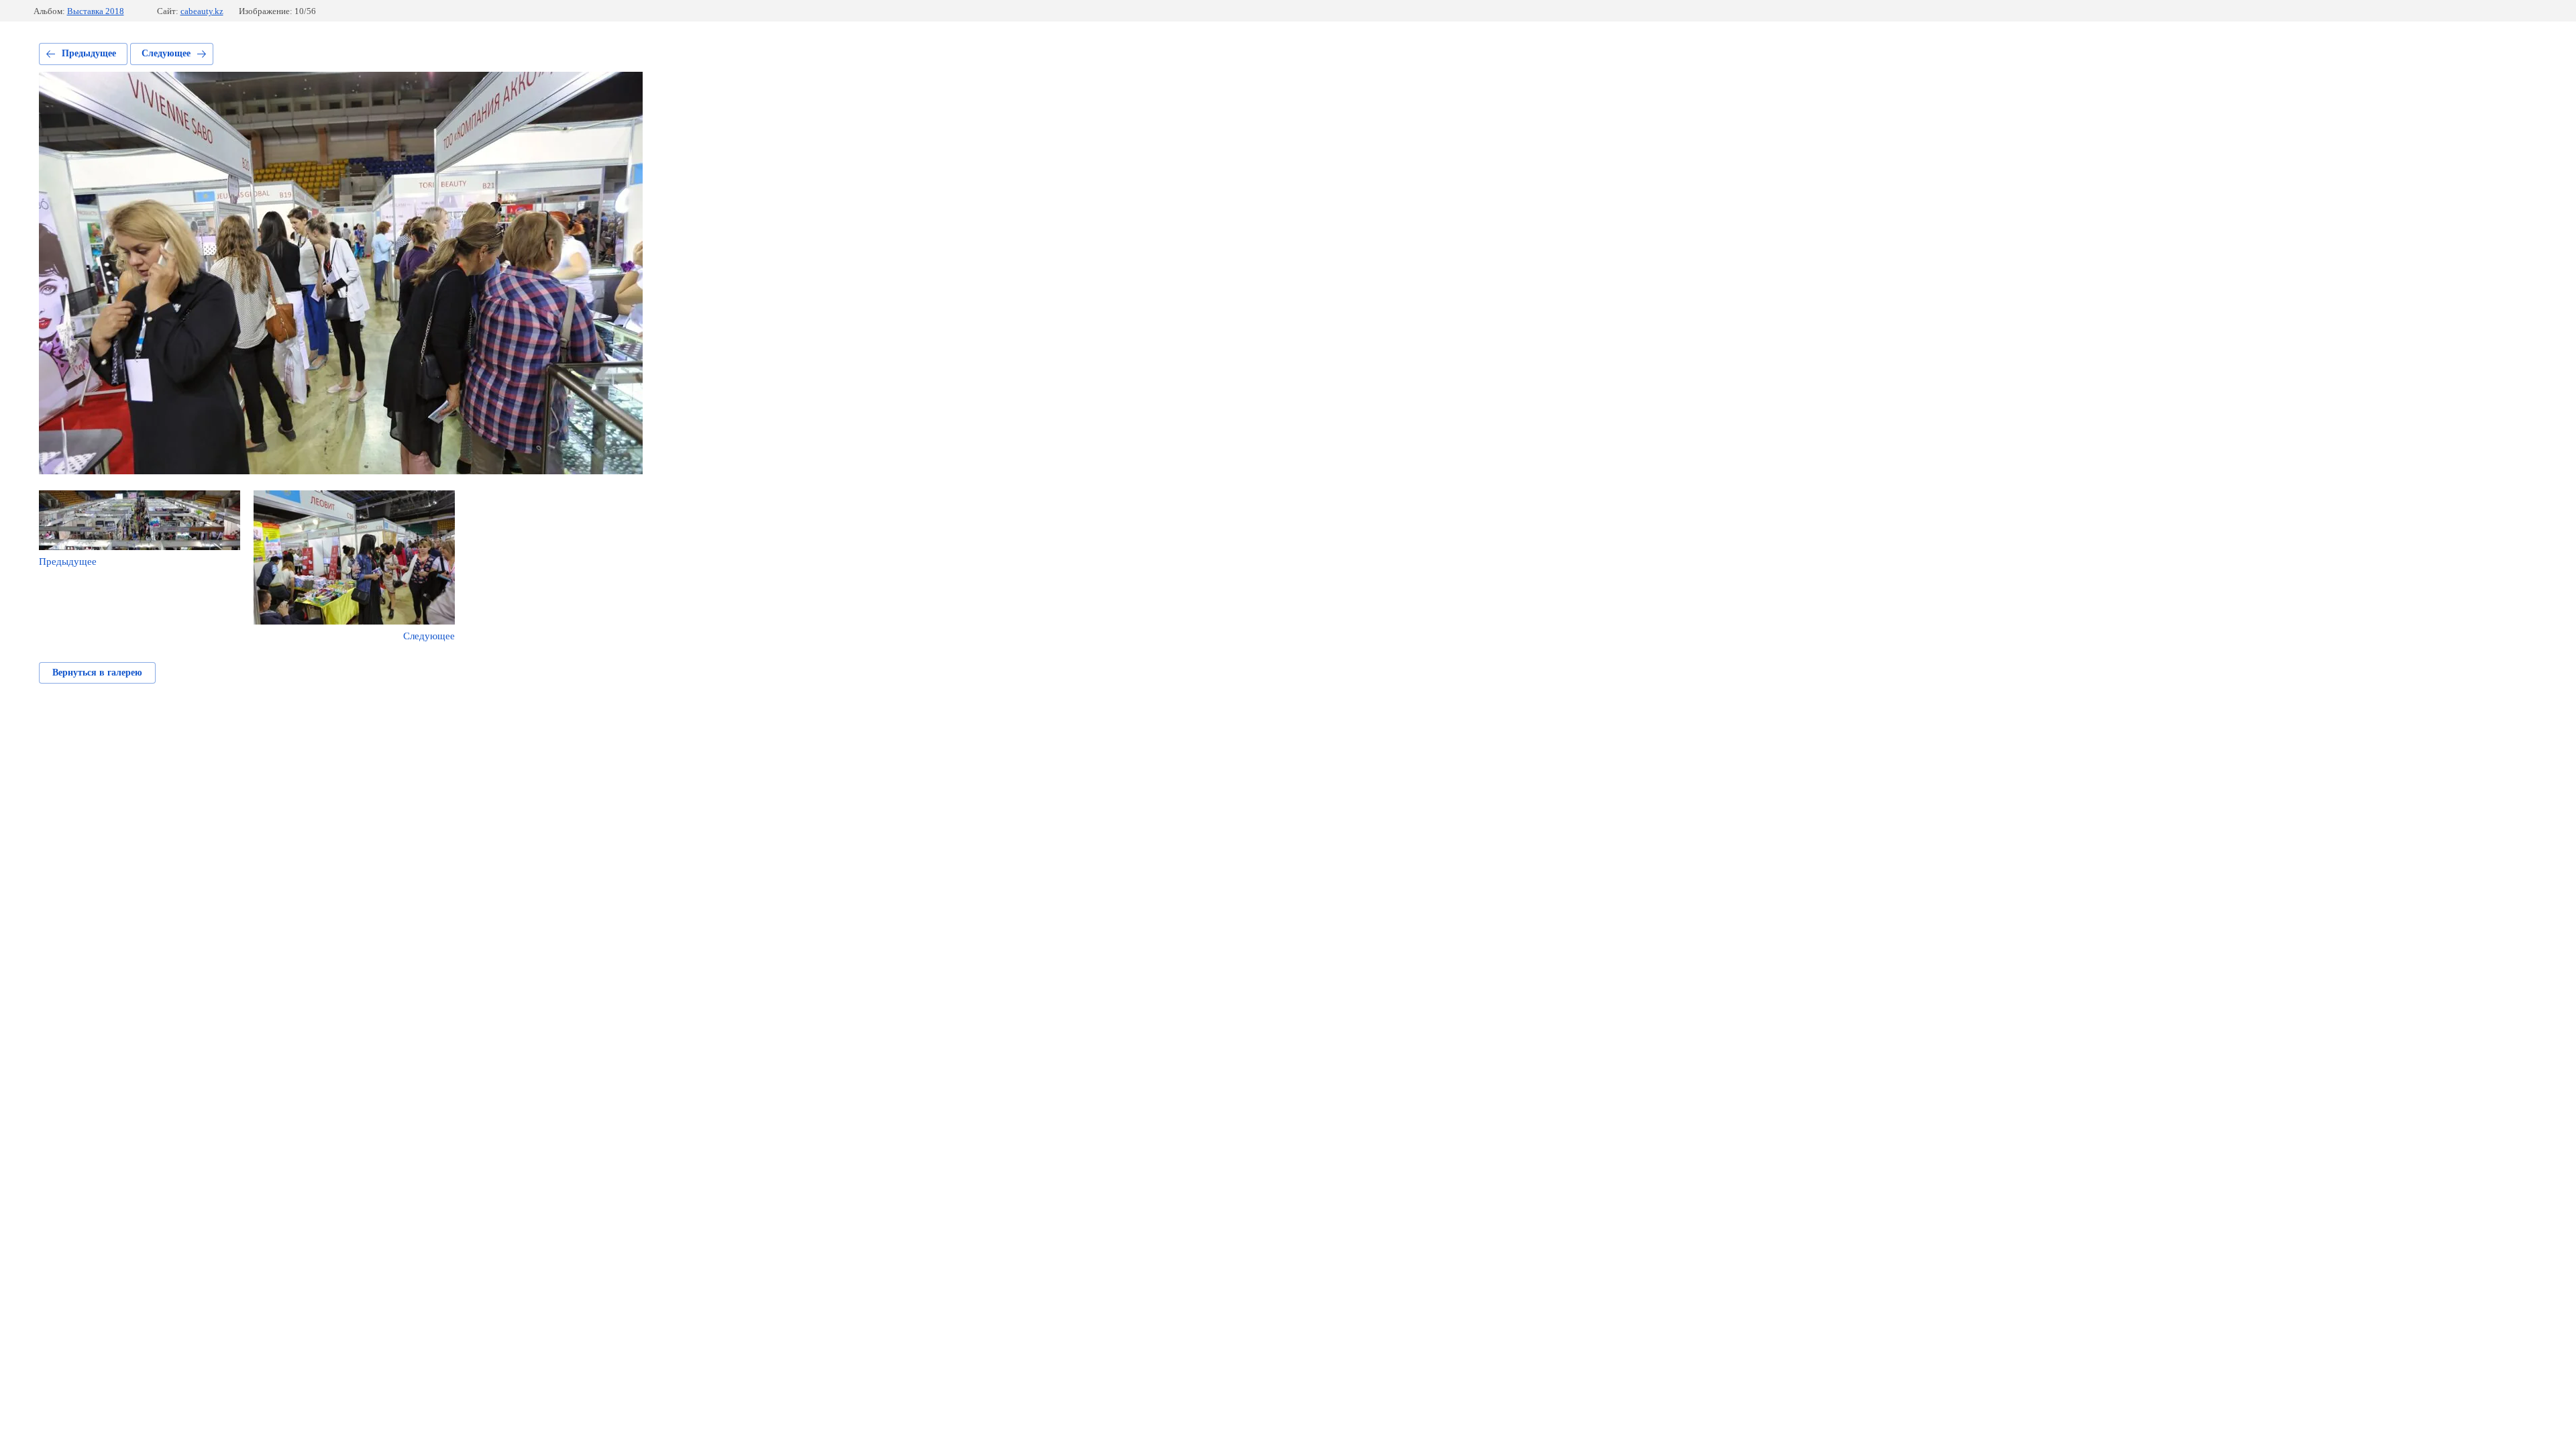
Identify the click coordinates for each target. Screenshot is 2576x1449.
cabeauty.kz (202, 11)
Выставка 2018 (96, 11)
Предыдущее (89, 53)
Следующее (166, 53)
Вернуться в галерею (97, 673)
